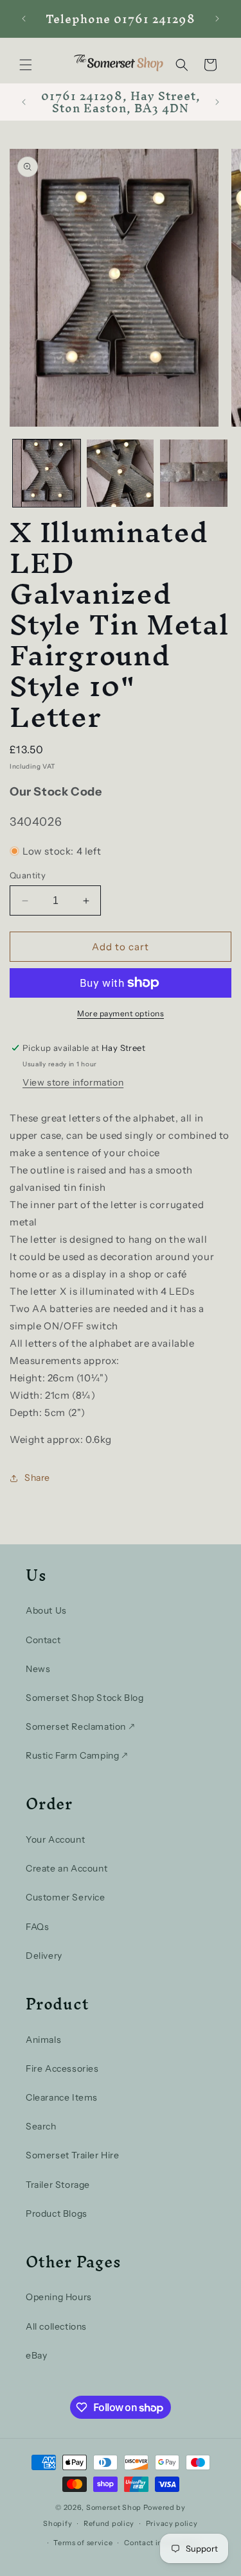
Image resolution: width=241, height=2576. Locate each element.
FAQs (37, 1927)
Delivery (44, 1956)
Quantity (28, 875)
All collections (56, 2326)
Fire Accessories (62, 2068)
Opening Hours (59, 2297)
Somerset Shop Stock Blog (85, 1698)
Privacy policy (172, 2523)
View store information (73, 1082)
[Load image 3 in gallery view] (194, 473)
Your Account (55, 1839)
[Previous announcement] (24, 19)
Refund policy (109, 2523)
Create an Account (67, 1868)
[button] (26, 65)
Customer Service (66, 1897)
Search (41, 2126)
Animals (43, 2040)
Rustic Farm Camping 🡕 (77, 1755)
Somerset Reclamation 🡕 (80, 1727)
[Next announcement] (217, 19)
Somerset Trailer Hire (73, 2155)
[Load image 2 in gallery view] (121, 473)
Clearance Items (62, 2097)
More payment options (121, 1013)
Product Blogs (57, 2213)
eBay (36, 2355)
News (38, 1669)
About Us (46, 1610)
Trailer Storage (58, 2185)
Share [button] (37, 1478)
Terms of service (83, 2543)
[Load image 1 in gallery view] (47, 473)
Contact (43, 1640)
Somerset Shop (114, 2507)
